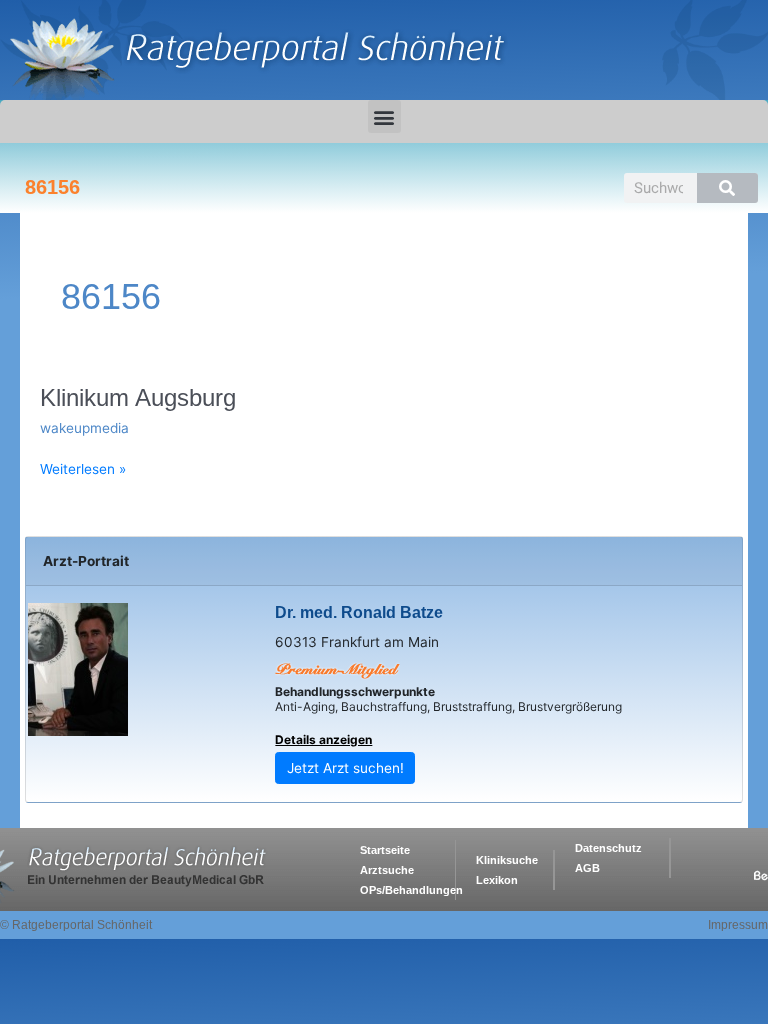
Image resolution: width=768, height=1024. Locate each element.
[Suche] (727, 188)
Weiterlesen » (83, 468)
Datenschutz (608, 848)
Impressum (738, 925)
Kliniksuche (507, 860)
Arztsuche (387, 870)
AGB (587, 868)
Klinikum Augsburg (138, 398)
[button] (384, 116)
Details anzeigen (323, 739)
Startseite (385, 850)
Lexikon (497, 880)
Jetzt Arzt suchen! (345, 768)
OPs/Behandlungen (411, 890)
